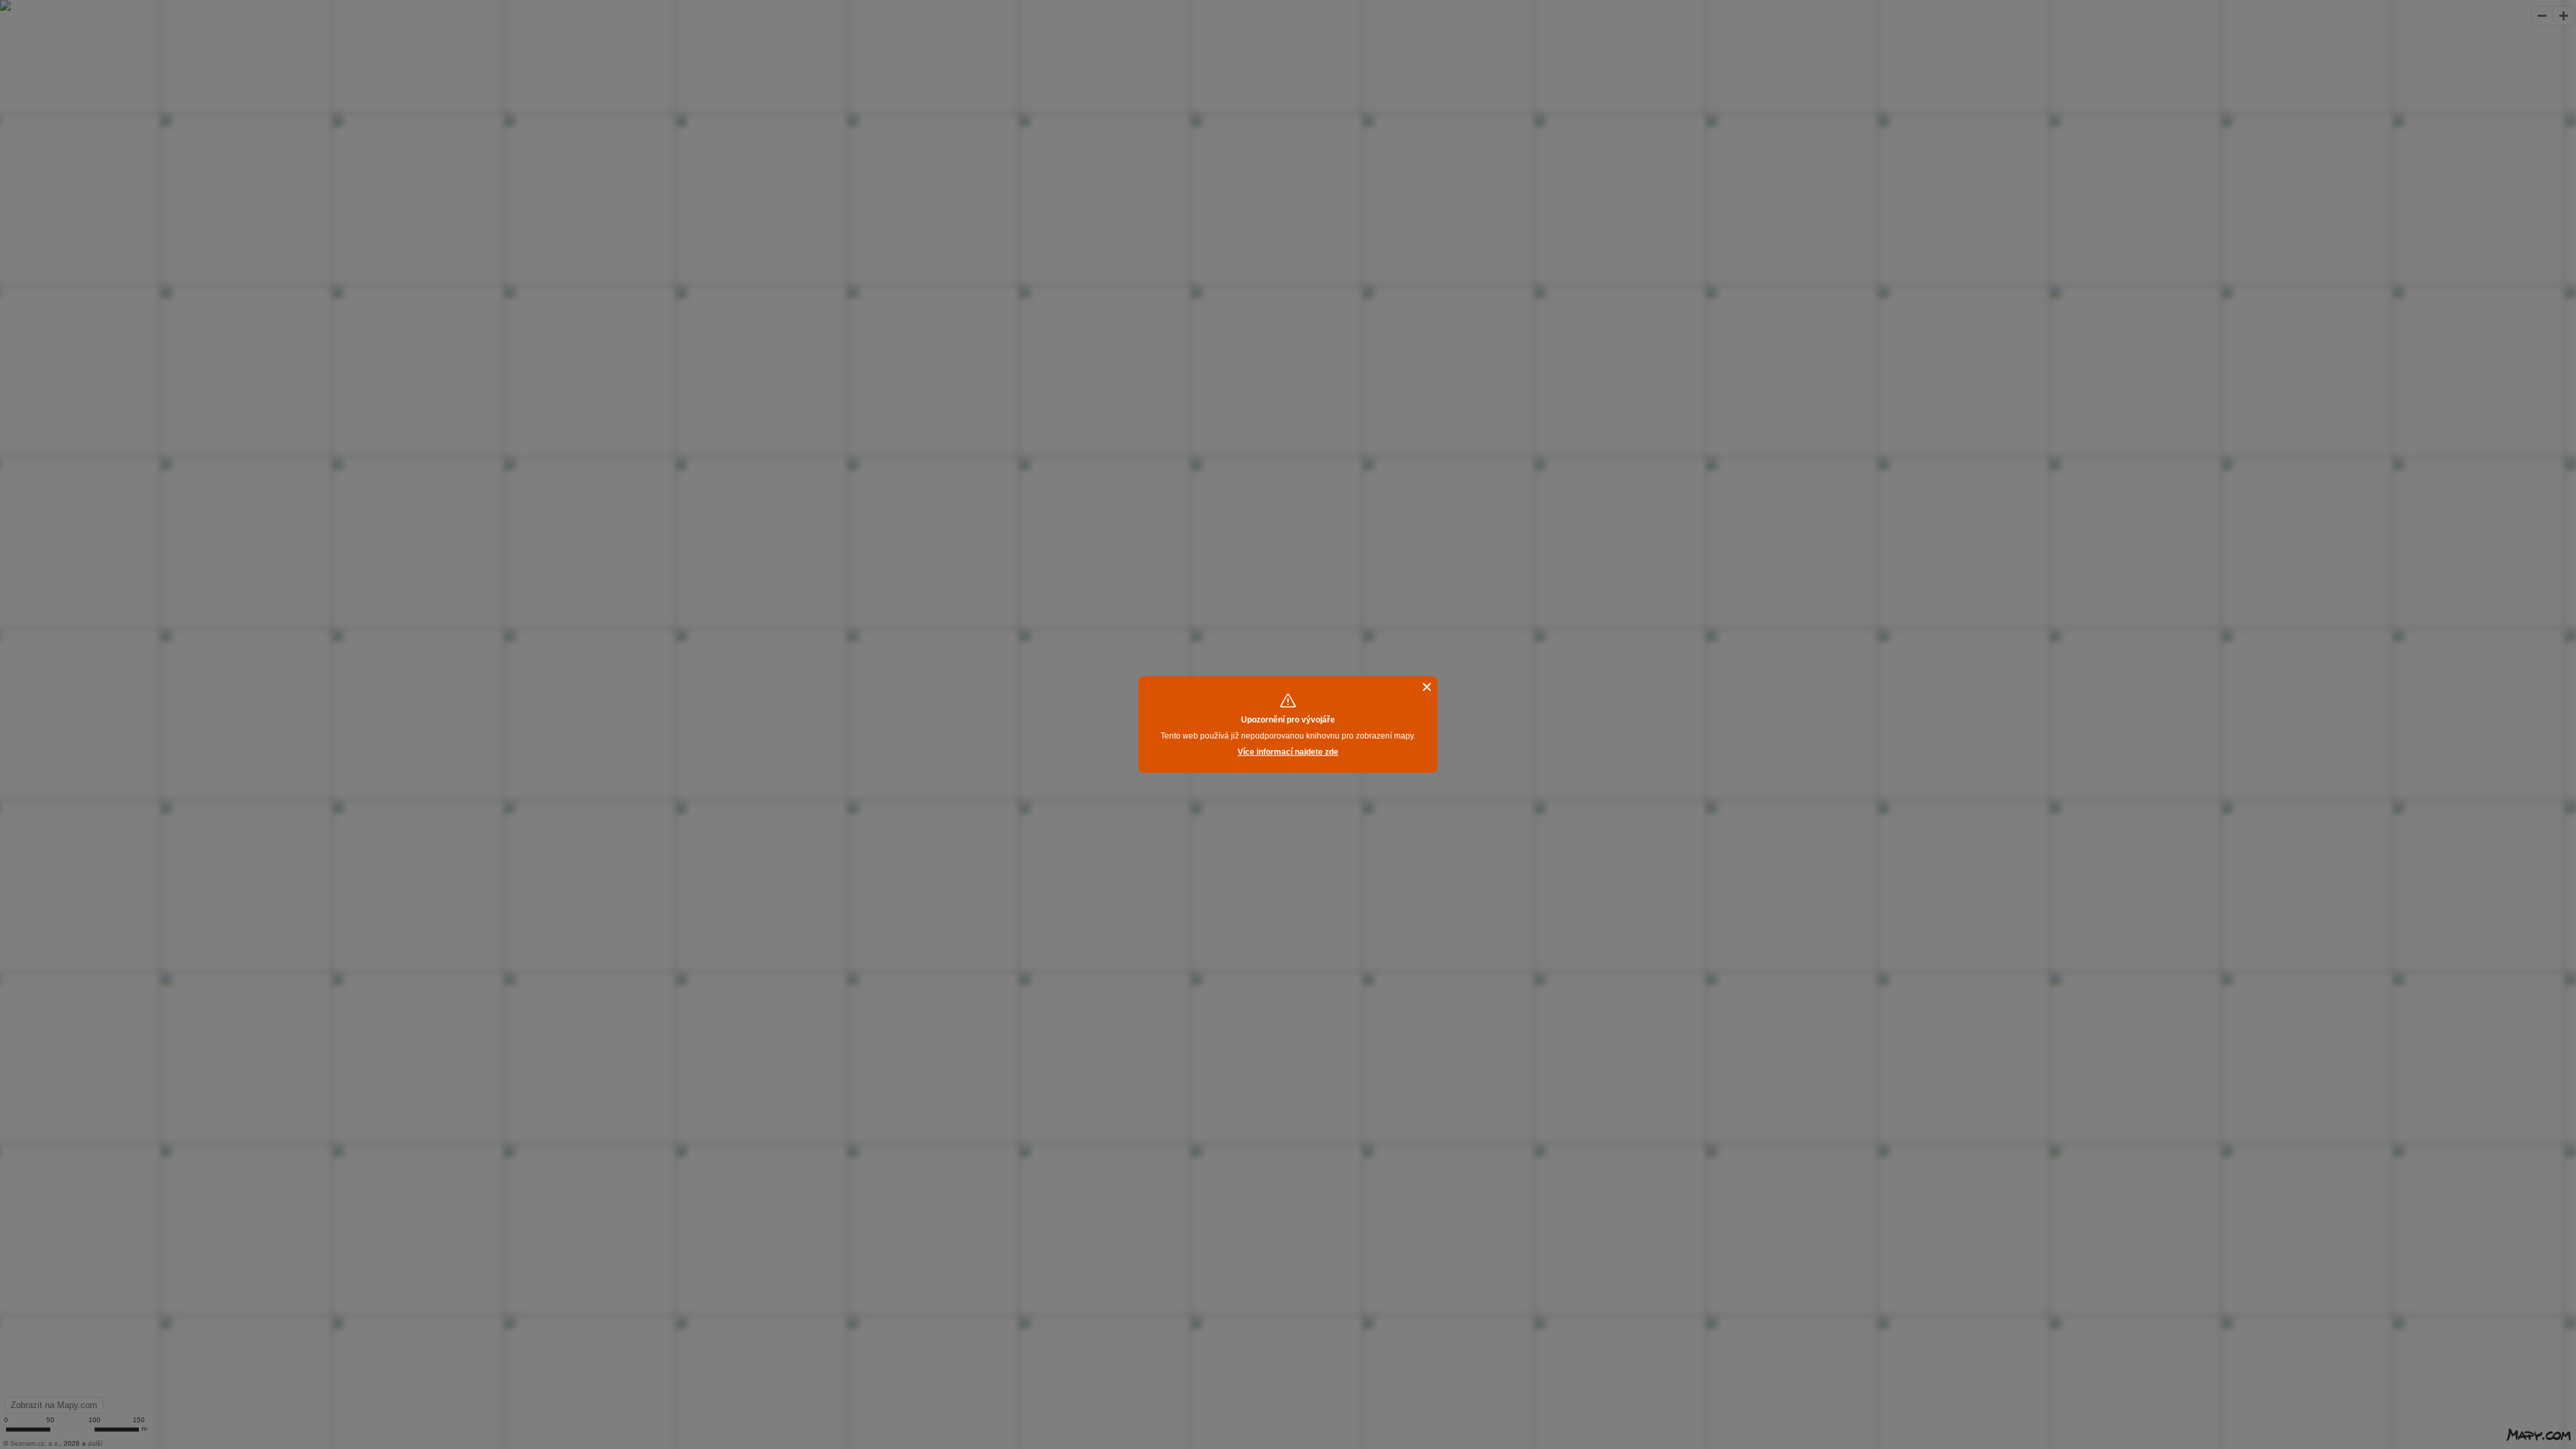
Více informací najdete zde (1288, 752)
